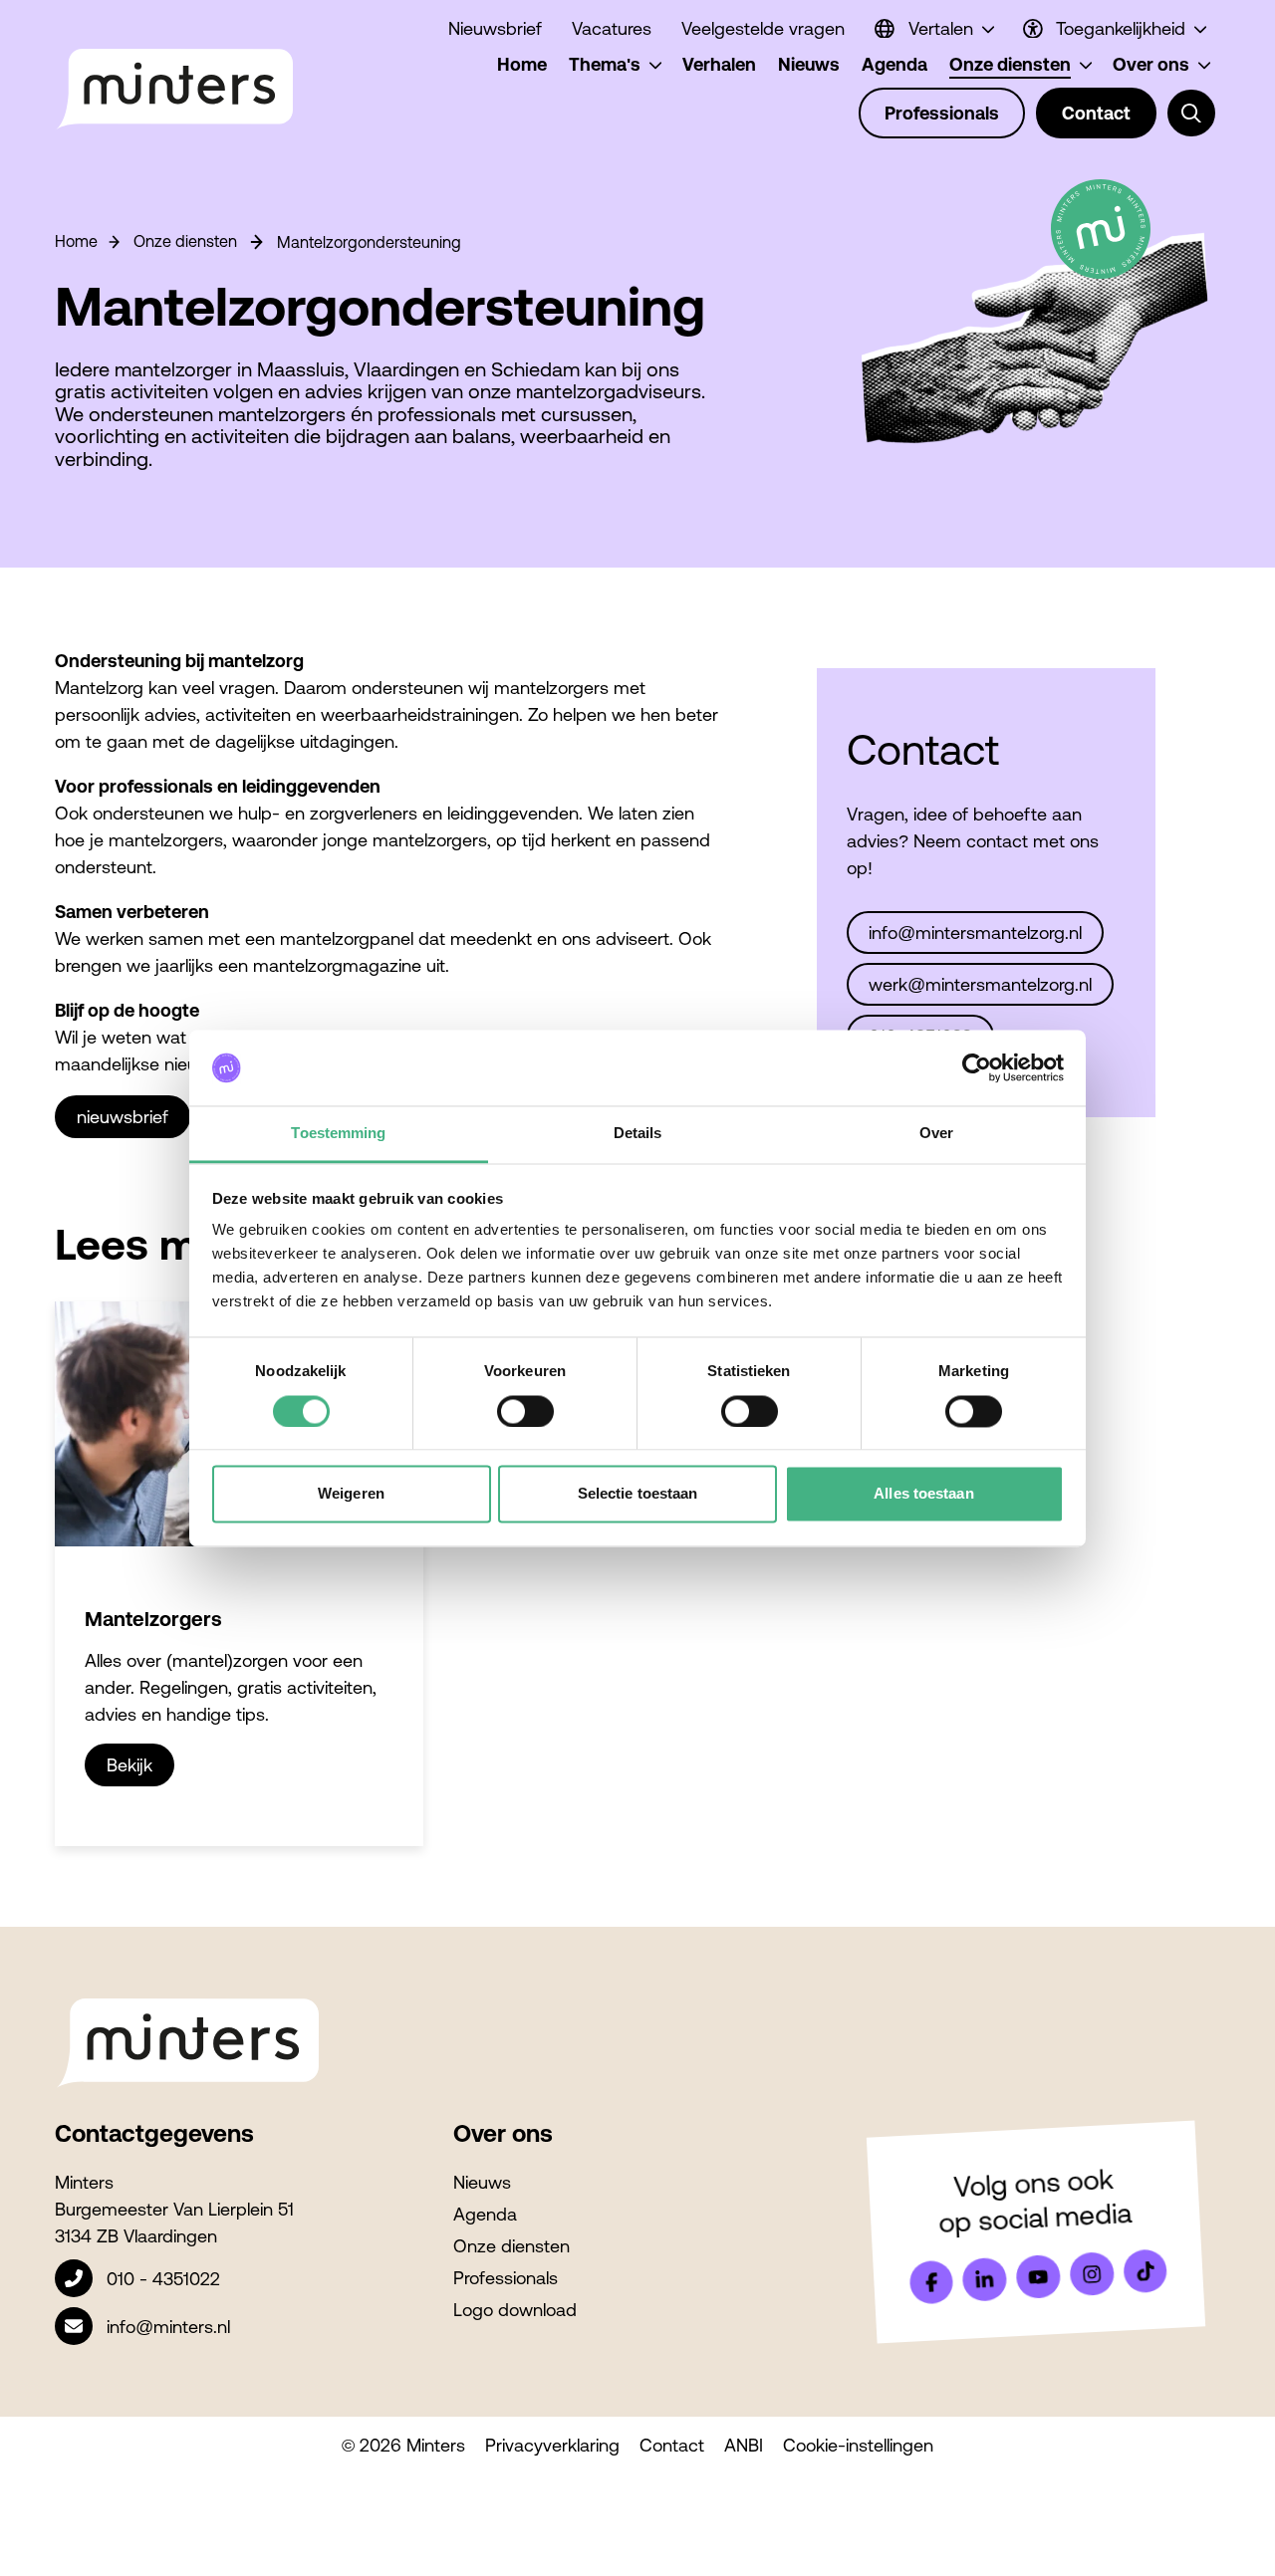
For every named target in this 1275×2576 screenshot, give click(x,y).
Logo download (515, 2310)
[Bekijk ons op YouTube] (1038, 2276)
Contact (672, 2445)
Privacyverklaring (552, 2445)
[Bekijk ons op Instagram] (1092, 2274)
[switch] (525, 1411)
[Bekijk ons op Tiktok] (1146, 2271)
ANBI (744, 2445)
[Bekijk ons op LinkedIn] (985, 2279)
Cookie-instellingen (858, 2445)
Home (76, 241)
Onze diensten (185, 241)
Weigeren (351, 1494)
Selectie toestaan (638, 1494)
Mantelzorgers (153, 1619)
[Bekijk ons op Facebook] (931, 2282)
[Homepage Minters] (174, 90)
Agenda (485, 2214)
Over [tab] (936, 1134)
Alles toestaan (923, 1494)
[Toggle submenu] (1191, 114)
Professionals (506, 2278)
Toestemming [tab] (338, 1134)
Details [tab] (638, 1134)
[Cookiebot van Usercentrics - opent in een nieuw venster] (977, 1067)
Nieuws (482, 2182)
